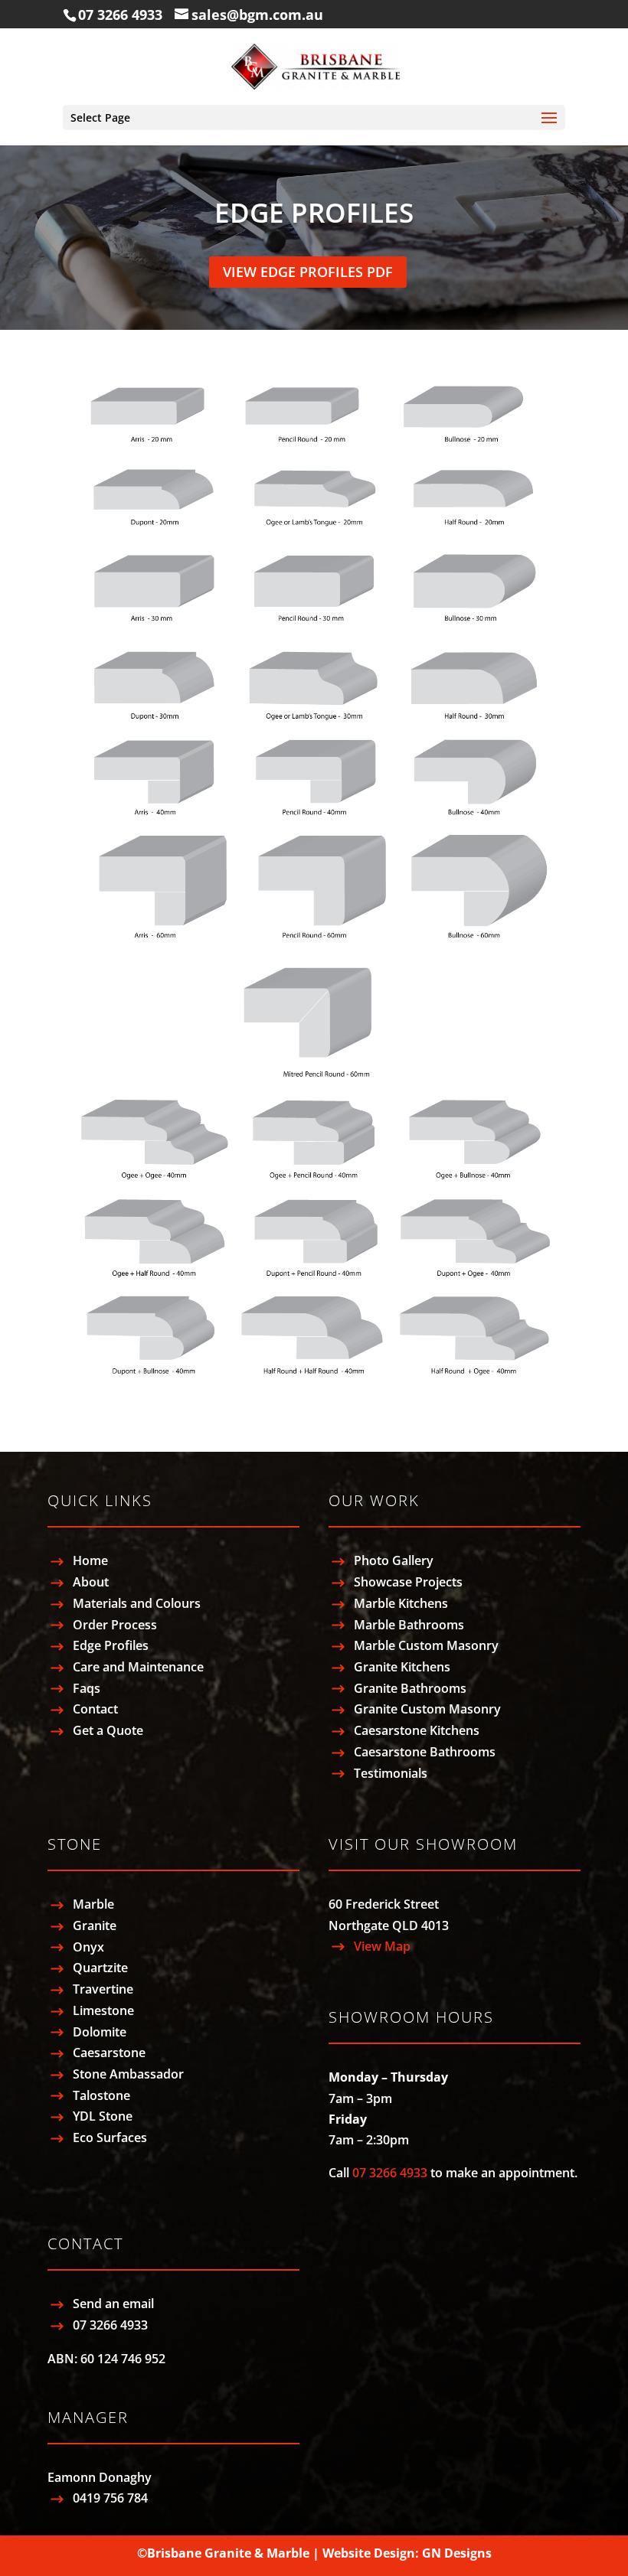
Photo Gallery (394, 1560)
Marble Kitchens (401, 1603)
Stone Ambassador (128, 2074)
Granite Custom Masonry (427, 1709)
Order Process (115, 1625)
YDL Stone (103, 2116)
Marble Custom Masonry (426, 1645)
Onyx (88, 1947)
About (91, 1582)
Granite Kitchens (402, 1667)
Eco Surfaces (110, 2137)
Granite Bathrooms (410, 1688)
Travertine (103, 1989)
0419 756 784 (110, 2498)
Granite (95, 1925)
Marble (93, 1904)
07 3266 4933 (120, 15)
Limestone (103, 2010)
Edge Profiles (111, 1645)
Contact (95, 1709)
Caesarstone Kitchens (417, 1730)
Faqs (87, 1688)
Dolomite (100, 2032)
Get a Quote (108, 1730)
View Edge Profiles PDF (308, 272)
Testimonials (391, 1773)
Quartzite (100, 1968)
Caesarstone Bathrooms (425, 1752)
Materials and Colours (137, 1603)
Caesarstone (109, 2053)
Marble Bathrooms (409, 1625)
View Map (382, 1946)
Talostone (101, 2095)
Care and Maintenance (138, 1667)
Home (90, 1560)
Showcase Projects (408, 1582)
